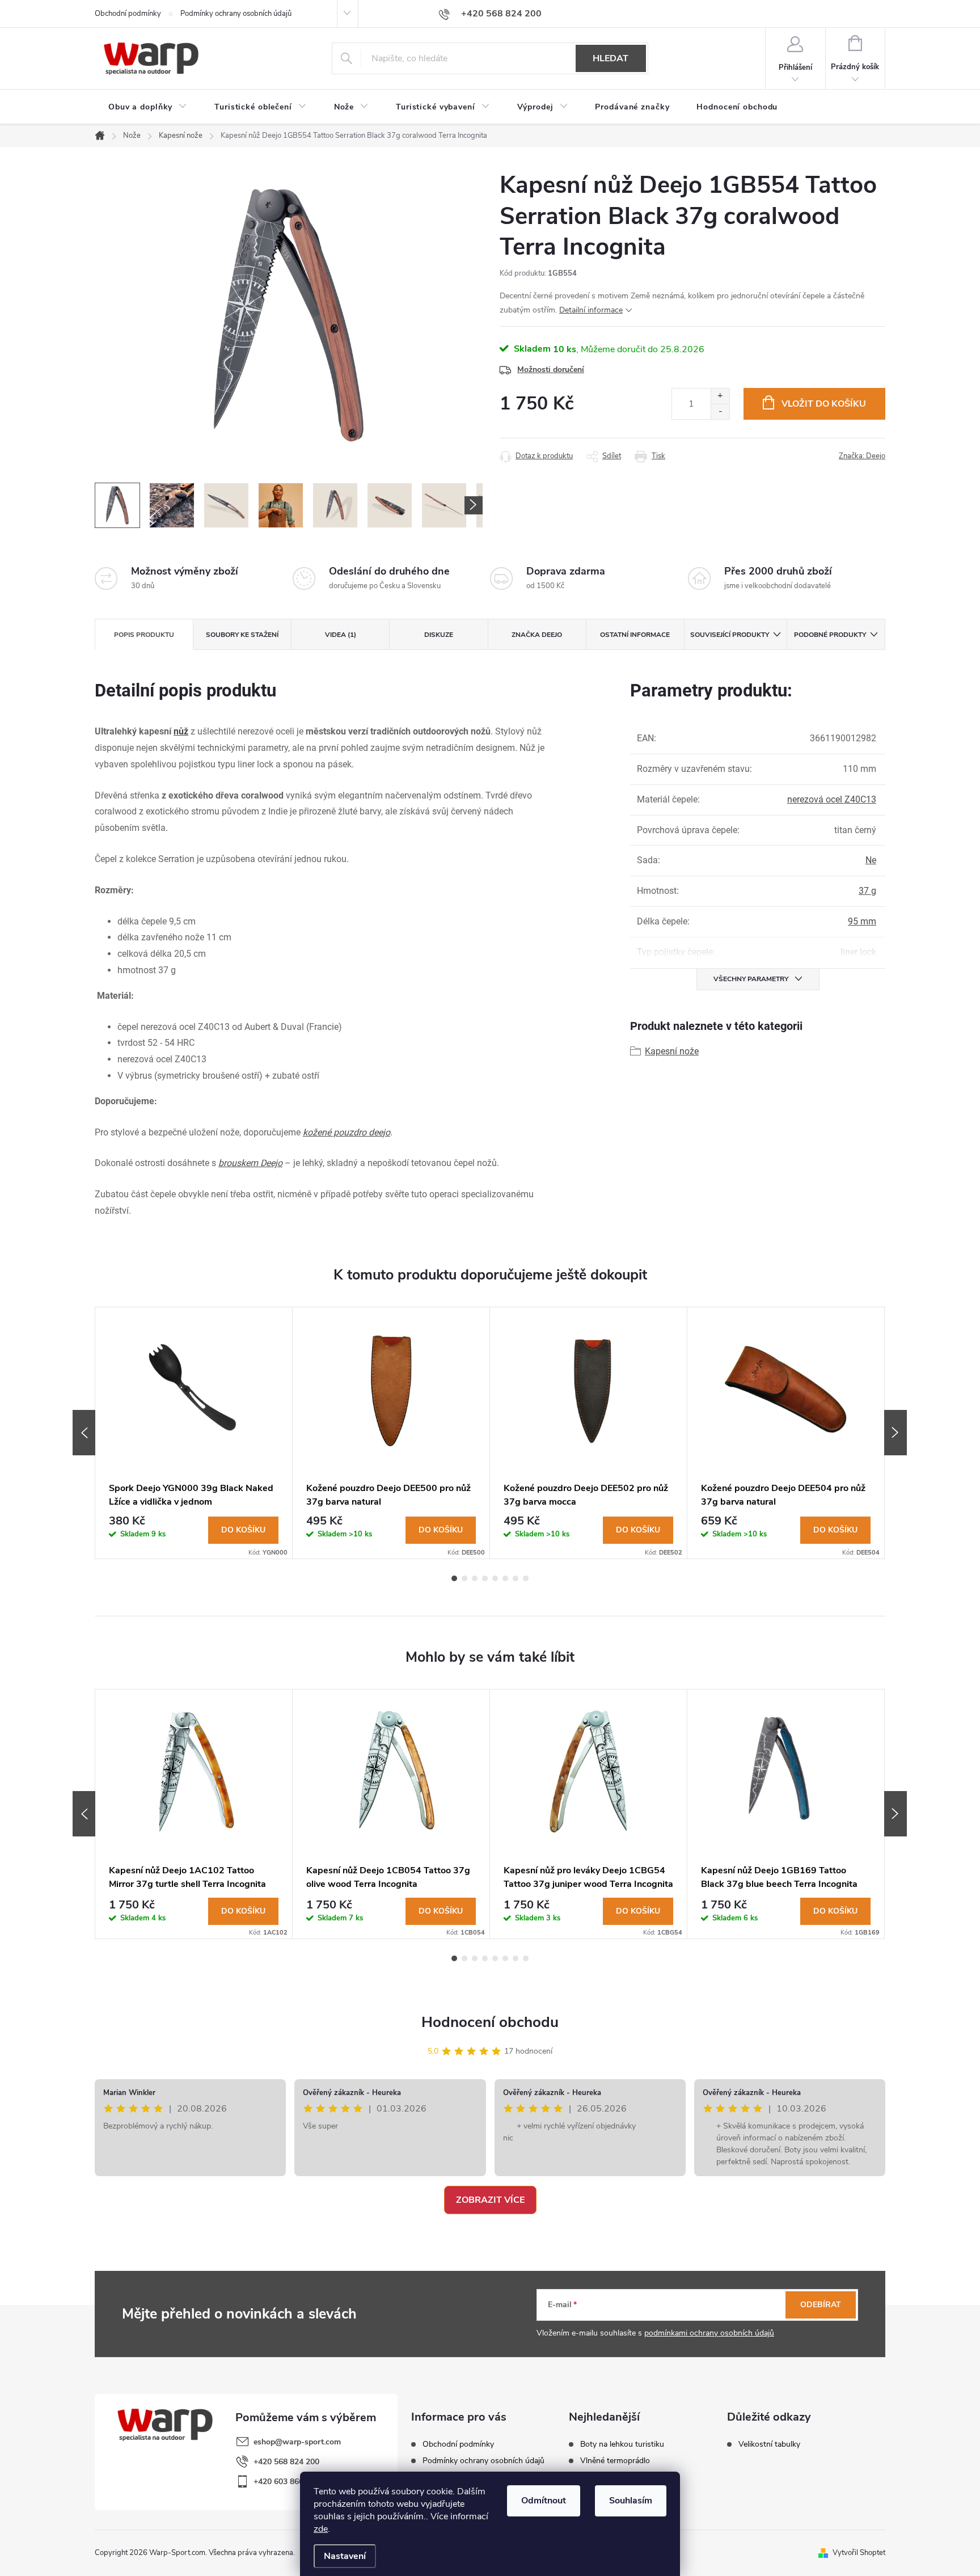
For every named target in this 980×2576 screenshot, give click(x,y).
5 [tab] (495, 1578)
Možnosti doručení (551, 369)
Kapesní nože (672, 1051)
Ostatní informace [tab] (635, 635)
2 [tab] (464, 1578)
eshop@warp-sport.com (297, 2442)
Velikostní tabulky (769, 2444)
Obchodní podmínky (128, 14)
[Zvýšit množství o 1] (720, 396)
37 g (867, 891)
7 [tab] (516, 1578)
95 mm (862, 921)
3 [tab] (475, 1578)
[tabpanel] (194, 1433)
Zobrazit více (490, 2200)
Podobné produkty (830, 635)
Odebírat (821, 2305)
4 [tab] (485, 1578)
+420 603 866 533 (286, 2482)
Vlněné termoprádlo (615, 2461)
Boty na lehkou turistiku (622, 2444)
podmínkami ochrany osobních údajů (709, 2333)
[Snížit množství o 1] (720, 411)
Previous (84, 1433)
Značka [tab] (537, 635)
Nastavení (345, 2556)
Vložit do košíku (824, 404)
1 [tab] (454, 1578)
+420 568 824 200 (286, 2462)
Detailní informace (591, 310)
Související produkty (730, 635)
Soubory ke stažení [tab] (242, 635)
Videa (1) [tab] (341, 635)
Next (895, 1433)
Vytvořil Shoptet (859, 2553)
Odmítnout (544, 2501)
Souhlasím (631, 2501)
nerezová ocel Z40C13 (832, 799)
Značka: (862, 456)
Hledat (611, 58)
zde (321, 2529)
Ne (871, 860)
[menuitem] (148, 107)
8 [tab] (526, 1578)
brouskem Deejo (250, 1163)
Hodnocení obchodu (490, 2022)
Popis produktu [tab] (144, 635)
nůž (181, 731)
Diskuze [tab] (439, 635)
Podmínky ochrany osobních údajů (236, 14)
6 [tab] (505, 1578)
